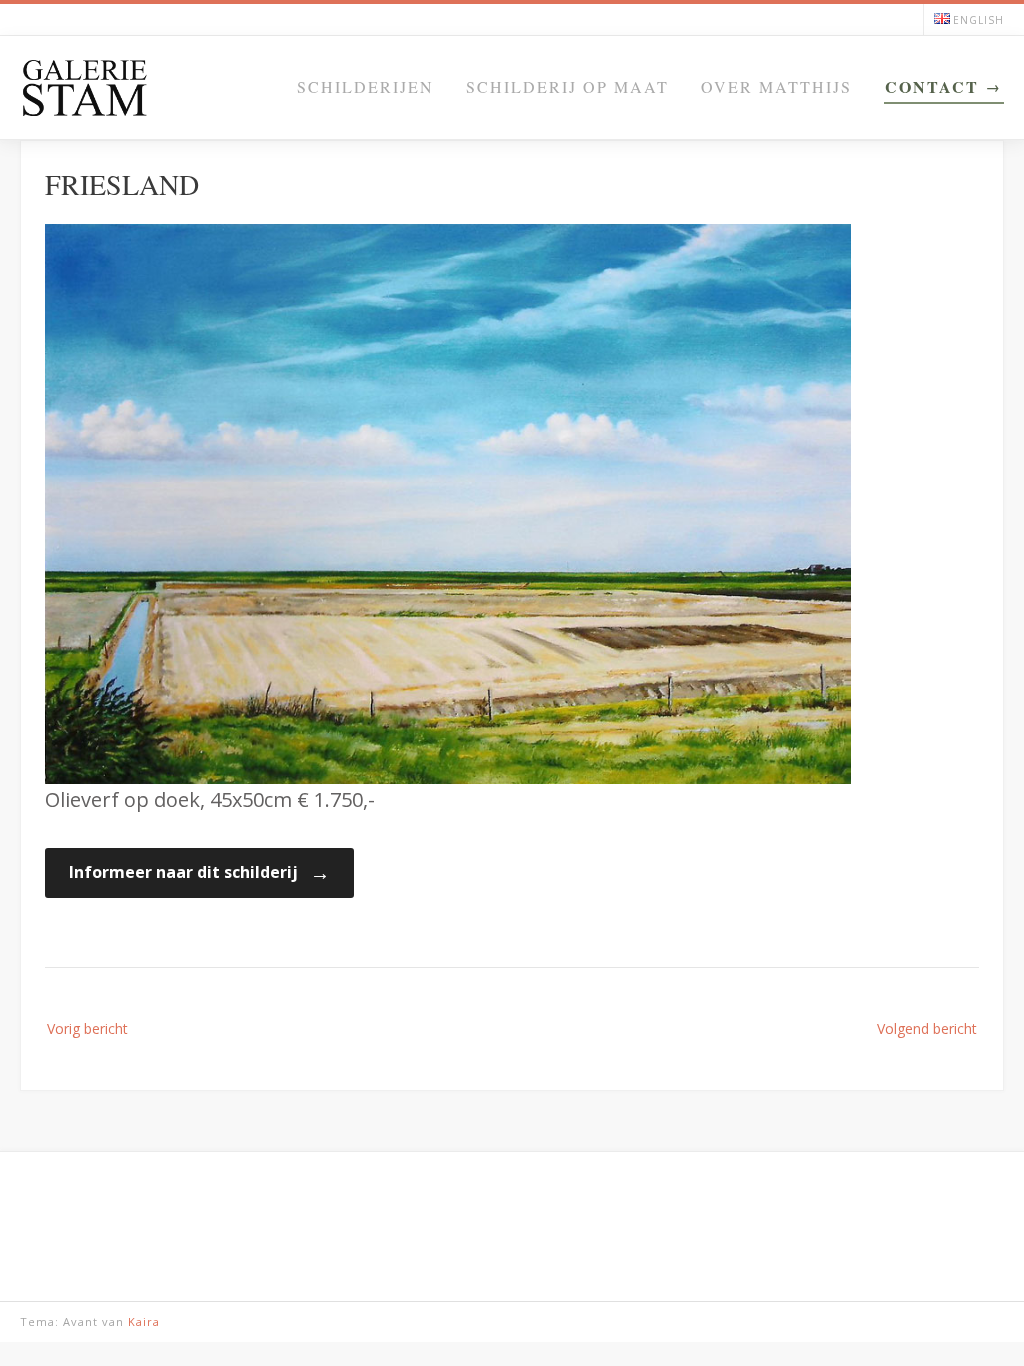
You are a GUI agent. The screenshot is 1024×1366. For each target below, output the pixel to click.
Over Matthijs (776, 86)
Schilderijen (365, 86)
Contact (932, 86)
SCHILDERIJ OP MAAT (567, 86)
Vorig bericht (87, 1028)
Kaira (144, 1321)
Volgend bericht (927, 1028)
